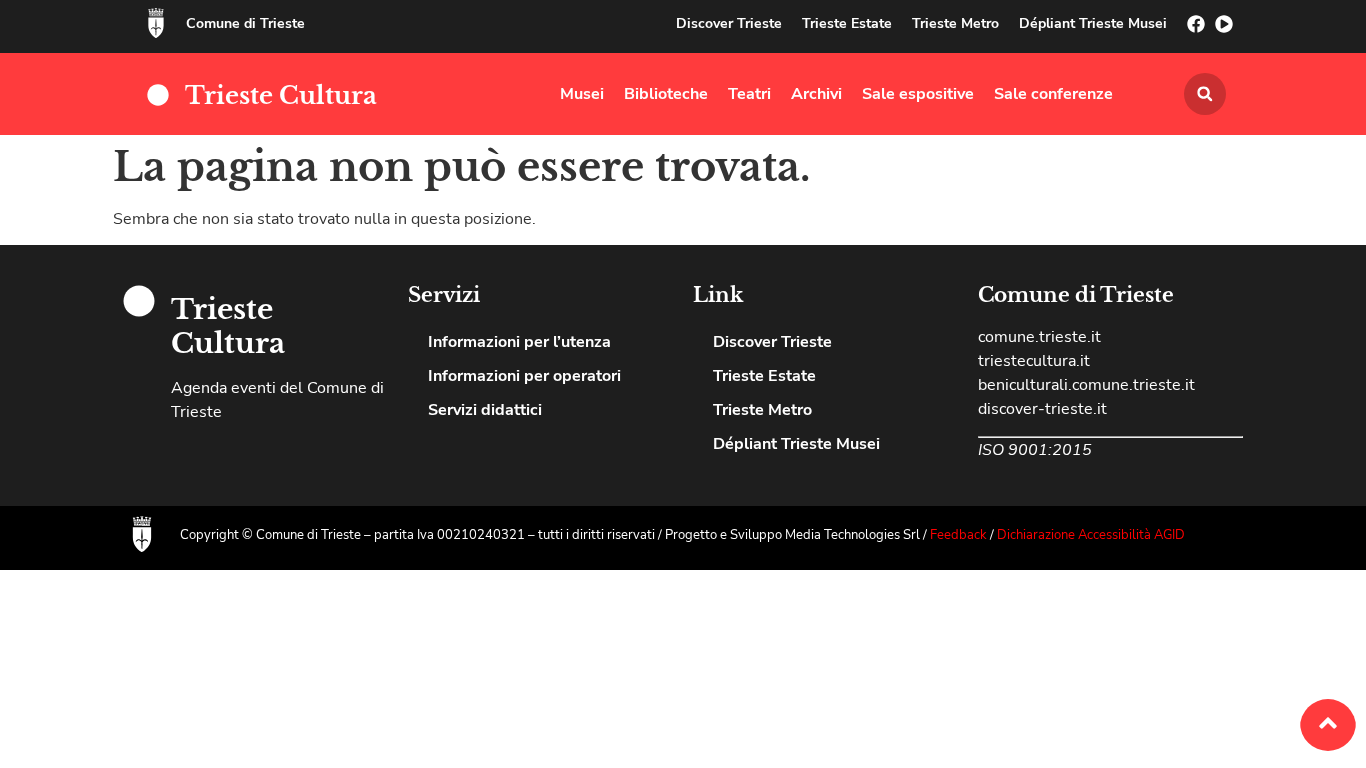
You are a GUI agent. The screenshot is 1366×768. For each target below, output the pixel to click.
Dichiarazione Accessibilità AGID (1091, 535)
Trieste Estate (847, 23)
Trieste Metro (955, 23)
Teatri (749, 94)
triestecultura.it (1034, 361)
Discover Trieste (729, 23)
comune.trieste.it (1039, 337)
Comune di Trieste (245, 23)
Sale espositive (918, 94)
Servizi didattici (485, 410)
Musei (582, 94)
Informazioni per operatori (524, 376)
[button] (1205, 94)
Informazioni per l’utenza (519, 342)
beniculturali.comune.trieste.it (1086, 385)
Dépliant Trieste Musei (1093, 23)
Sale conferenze (1053, 94)
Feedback (960, 535)
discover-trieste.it (1042, 409)
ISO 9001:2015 (1035, 450)
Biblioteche (666, 94)
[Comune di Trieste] (156, 23)
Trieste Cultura (281, 95)
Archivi (816, 94)
